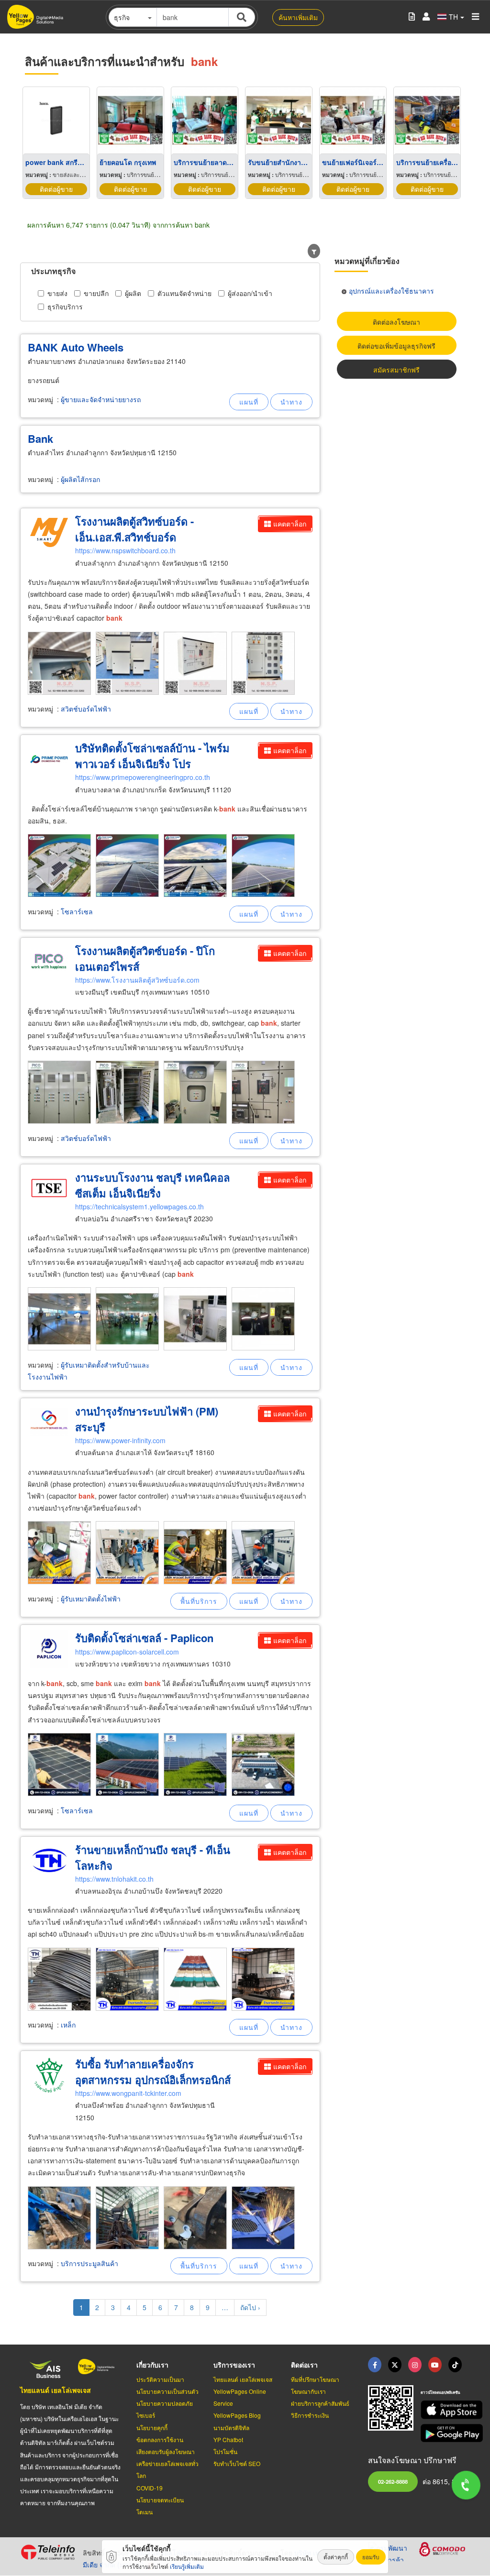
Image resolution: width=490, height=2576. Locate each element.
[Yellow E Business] (375, 2365)
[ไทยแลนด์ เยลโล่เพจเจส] (395, 2365)
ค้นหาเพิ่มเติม (298, 17)
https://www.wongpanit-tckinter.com (128, 2093)
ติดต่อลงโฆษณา (396, 322)
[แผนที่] (249, 402)
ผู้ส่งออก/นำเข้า (250, 293)
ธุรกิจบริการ (65, 307)
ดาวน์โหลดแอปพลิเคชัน (440, 2392)
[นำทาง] (291, 402)
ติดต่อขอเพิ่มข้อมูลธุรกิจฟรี (396, 346)
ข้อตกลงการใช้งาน (160, 2439)
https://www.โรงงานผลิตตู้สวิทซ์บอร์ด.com (137, 980)
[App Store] (445, 2410)
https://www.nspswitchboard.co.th (125, 550)
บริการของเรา (234, 2365)
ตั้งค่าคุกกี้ (336, 2557)
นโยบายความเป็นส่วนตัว (167, 2391)
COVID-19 (150, 2488)
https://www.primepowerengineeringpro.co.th (143, 777)
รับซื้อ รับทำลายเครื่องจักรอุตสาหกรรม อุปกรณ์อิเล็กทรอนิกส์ (153, 2072)
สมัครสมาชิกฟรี (396, 370)
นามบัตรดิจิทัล (231, 2428)
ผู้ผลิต (133, 293)
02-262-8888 (393, 2481)
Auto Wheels (76, 347)
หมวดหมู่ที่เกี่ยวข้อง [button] (367, 261)
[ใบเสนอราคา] (412, 17)
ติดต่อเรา (304, 2365)
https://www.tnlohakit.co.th (114, 1879)
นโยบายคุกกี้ (152, 2428)
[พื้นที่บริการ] (199, 1601)
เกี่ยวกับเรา (152, 2365)
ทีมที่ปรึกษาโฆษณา (315, 2379)
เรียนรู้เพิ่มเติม (187, 2566)
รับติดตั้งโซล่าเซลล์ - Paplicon (144, 1638)
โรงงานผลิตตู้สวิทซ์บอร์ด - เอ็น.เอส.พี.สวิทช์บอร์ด (134, 529)
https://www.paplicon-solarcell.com (127, 1652)
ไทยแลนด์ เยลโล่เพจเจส (56, 2390)
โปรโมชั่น (225, 2451)
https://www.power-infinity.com (120, 1440)
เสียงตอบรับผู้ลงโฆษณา (166, 2451)
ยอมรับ (371, 2557)
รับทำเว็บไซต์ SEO (237, 2463)
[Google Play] (445, 2433)
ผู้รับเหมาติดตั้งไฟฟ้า (91, 1599)
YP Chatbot (228, 2439)
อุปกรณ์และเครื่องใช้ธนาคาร (391, 291)
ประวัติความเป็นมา (160, 2379)
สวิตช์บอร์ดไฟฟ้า (86, 709)
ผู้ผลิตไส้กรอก (80, 479)
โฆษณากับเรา (308, 2391)
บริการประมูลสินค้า (89, 2263)
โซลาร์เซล (77, 911)
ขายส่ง (57, 293)
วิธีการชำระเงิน (310, 2415)
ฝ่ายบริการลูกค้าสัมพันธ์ (320, 2403)
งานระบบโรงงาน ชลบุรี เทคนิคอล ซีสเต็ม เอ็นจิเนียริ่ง (152, 1185)
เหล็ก (68, 2025)
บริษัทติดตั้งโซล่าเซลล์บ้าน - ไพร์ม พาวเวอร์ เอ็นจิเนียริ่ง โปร (152, 756)
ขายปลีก (96, 293)
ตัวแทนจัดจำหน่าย (184, 293)
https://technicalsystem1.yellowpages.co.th (139, 1206)
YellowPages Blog (237, 2415)
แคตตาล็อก (290, 524)
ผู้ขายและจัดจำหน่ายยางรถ (101, 399)
